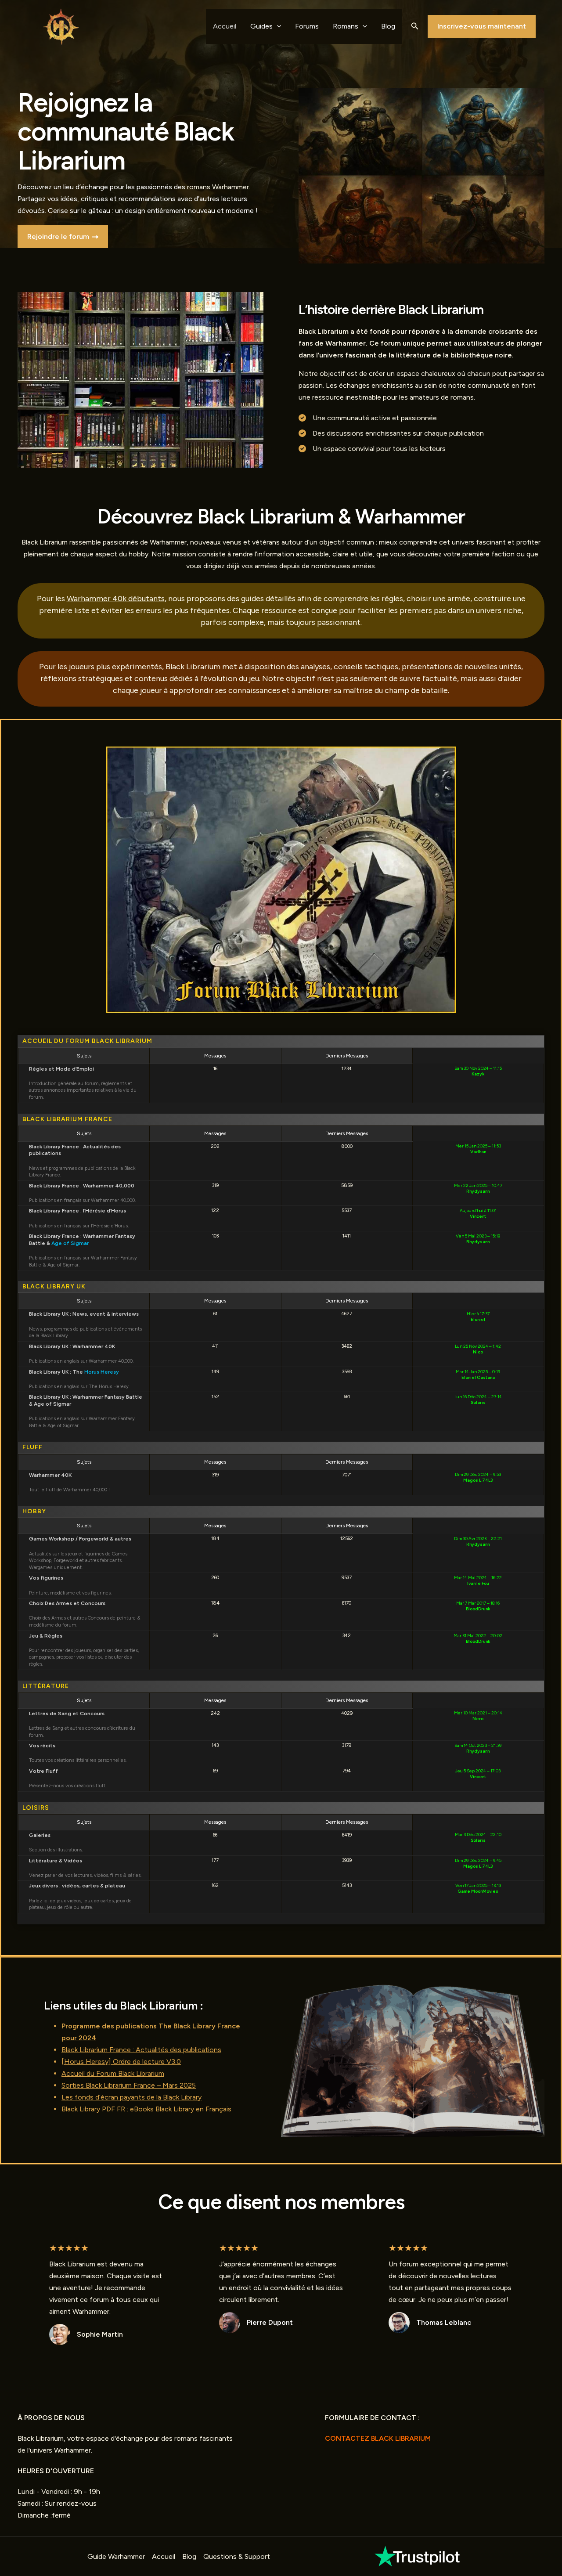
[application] (277, 26)
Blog (388, 26)
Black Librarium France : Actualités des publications (141, 2050)
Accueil (225, 26)
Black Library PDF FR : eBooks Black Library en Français (146, 2109)
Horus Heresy (102, 1372)
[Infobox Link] (418, 2556)
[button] (415, 26)
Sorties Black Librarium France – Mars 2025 (129, 2085)
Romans (346, 26)
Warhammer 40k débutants (116, 599)
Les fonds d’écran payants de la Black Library (131, 2097)
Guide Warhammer (116, 2556)
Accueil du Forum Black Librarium (113, 2073)
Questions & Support (237, 2556)
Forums (307, 26)
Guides (261, 26)
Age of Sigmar (70, 1243)
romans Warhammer (218, 187)
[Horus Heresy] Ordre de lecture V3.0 (121, 2062)
